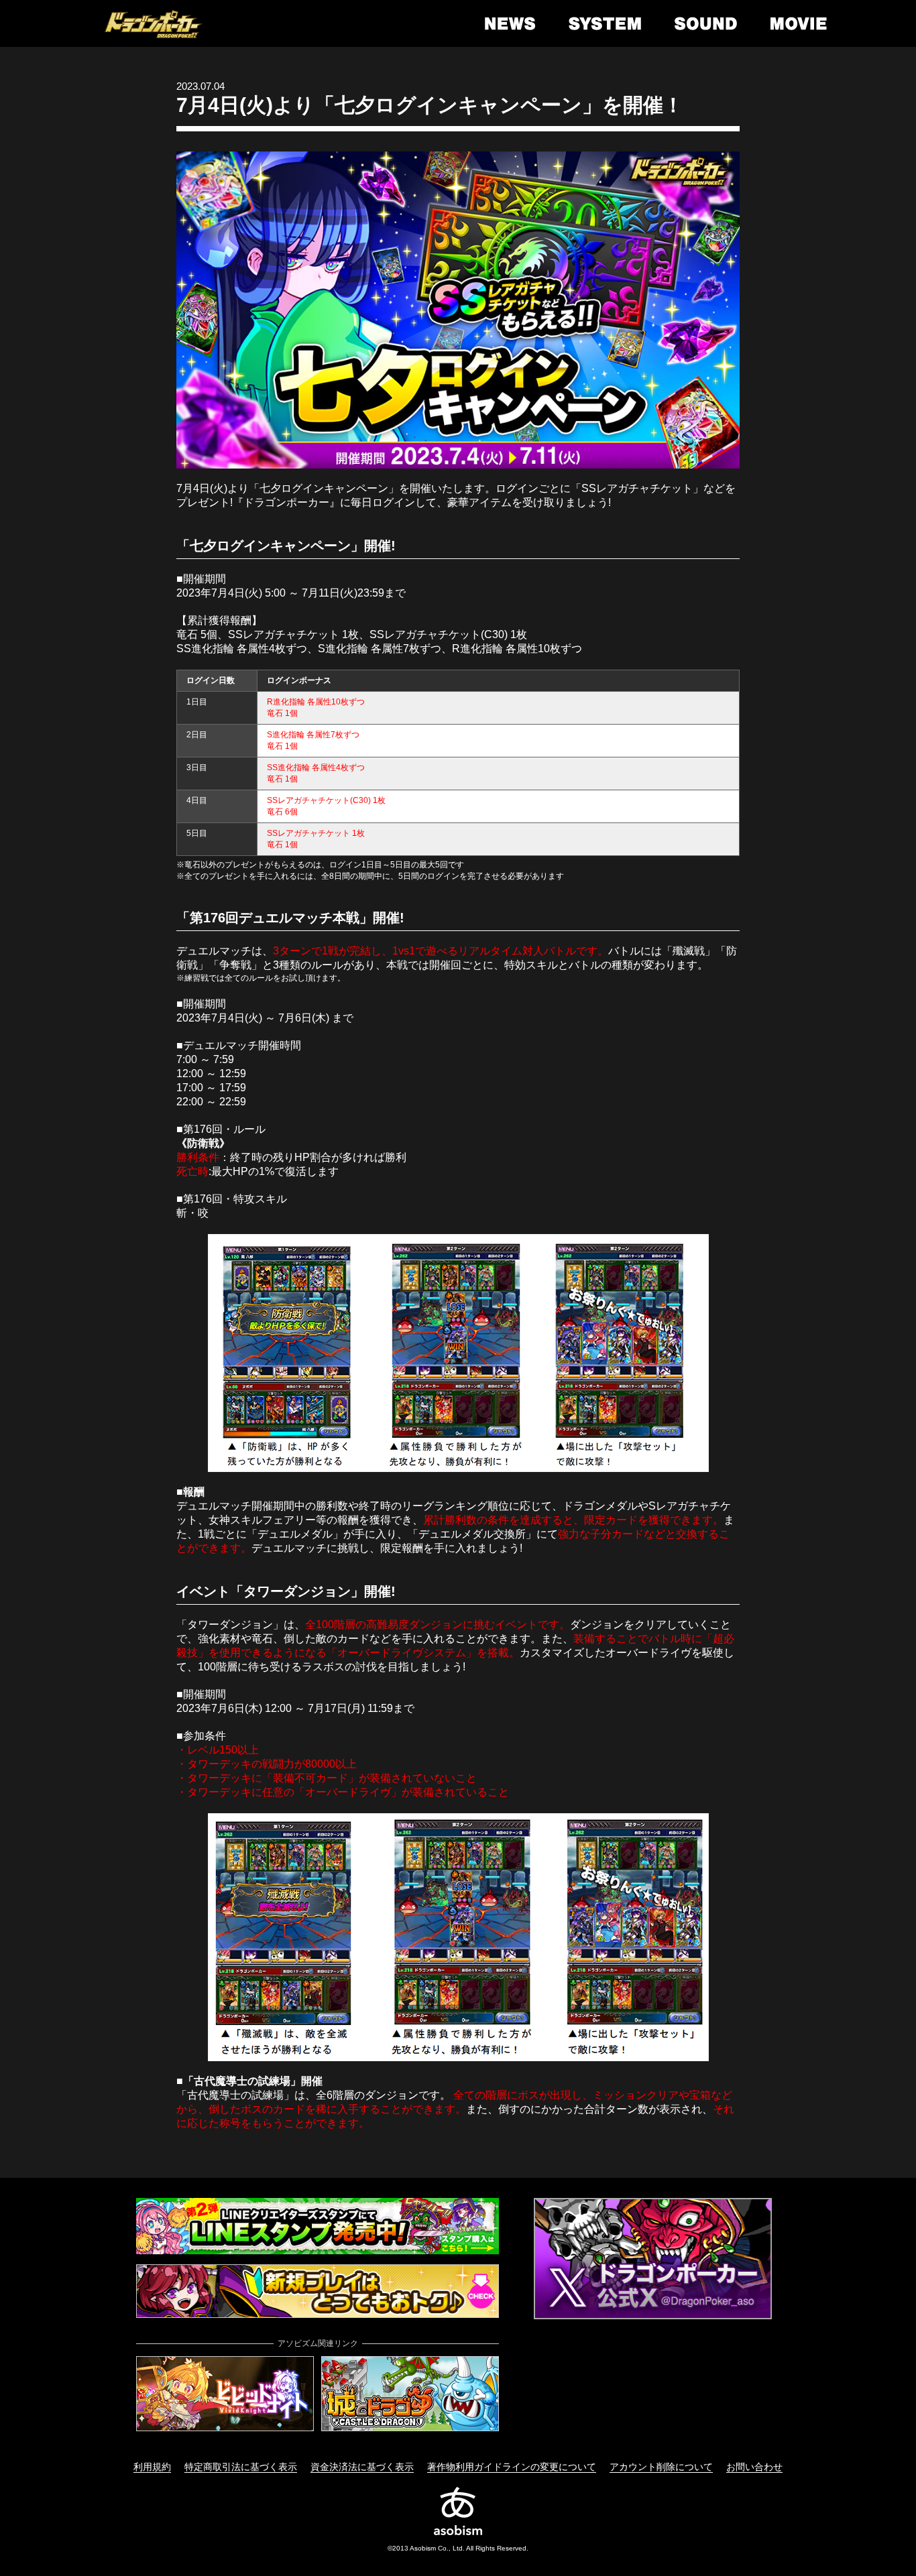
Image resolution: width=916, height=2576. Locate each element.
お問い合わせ (754, 2467)
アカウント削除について (661, 2467)
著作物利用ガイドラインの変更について (512, 2467)
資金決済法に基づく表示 (362, 2467)
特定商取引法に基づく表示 (241, 2467)
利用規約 (152, 2467)
